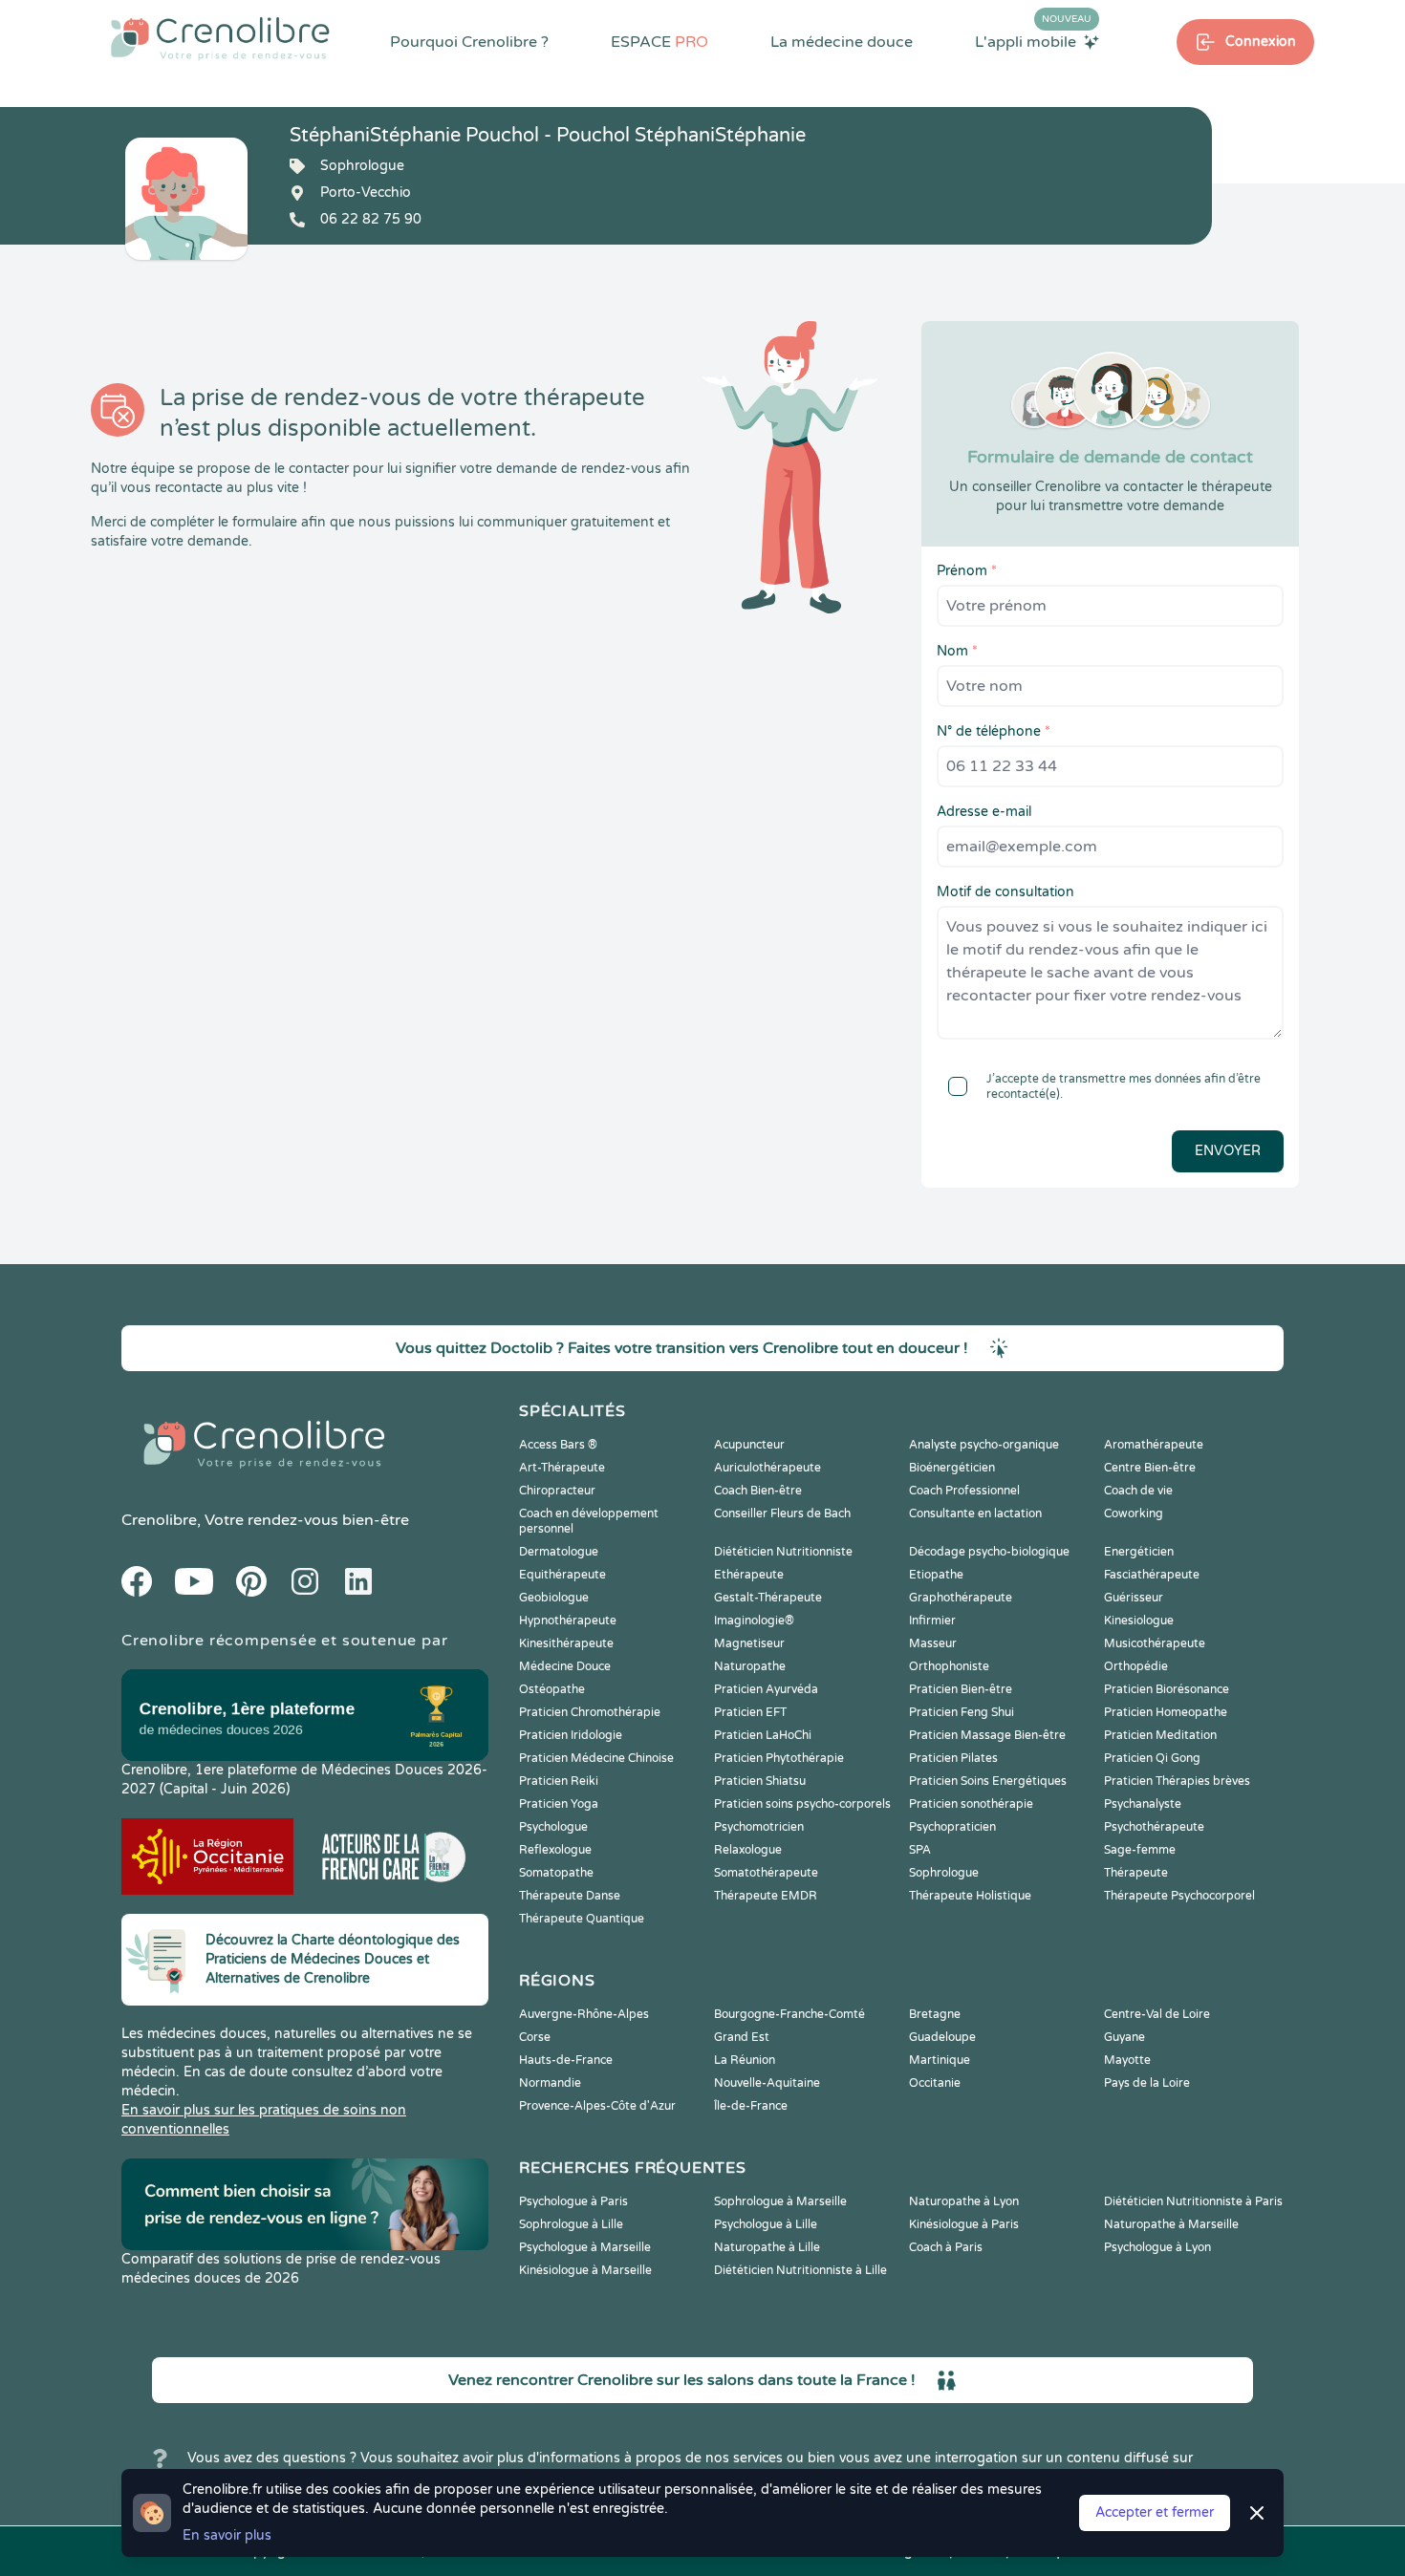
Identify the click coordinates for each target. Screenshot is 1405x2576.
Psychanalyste (1143, 1804)
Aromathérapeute (1154, 1445)
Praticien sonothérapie (971, 1804)
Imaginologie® (754, 1621)
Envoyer (1228, 1151)
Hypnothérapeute (568, 1621)
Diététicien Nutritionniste (783, 1552)
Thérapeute (1136, 1873)
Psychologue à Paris (573, 2201)
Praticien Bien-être (961, 1689)
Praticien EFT (750, 1712)
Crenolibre (159, 1520)
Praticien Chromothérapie (590, 1712)
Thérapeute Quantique (582, 1919)
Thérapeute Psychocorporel (1179, 1896)
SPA (920, 1850)
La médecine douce (842, 42)
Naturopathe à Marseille (1171, 2224)
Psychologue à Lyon (1157, 2247)
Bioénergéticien (952, 1468)
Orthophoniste (949, 1666)
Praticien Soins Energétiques (988, 1781)
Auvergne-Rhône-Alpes (584, 2014)
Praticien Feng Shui (962, 1712)
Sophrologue (944, 1873)
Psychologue (553, 1827)
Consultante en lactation (975, 1513)
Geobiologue (554, 1598)
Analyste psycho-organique (984, 1445)
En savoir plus (227, 2535)
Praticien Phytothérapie (779, 1758)
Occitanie (935, 2083)
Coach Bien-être (758, 1491)
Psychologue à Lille (766, 2224)
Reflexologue (555, 1850)
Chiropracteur (557, 1491)
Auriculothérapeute (767, 1468)
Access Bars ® (558, 1445)
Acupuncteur (749, 1445)
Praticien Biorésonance (1167, 1689)
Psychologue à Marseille (585, 2247)
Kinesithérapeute (566, 1643)
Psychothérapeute (1154, 1827)
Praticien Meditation (1160, 1735)
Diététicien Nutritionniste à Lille (800, 2270)
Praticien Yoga (559, 1804)
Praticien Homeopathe (1166, 1712)
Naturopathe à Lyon (964, 2201)
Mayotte (1127, 2060)
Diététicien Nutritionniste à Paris (1193, 2201)
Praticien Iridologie (571, 1735)
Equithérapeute (562, 1575)
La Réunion (745, 2060)
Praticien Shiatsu (760, 1781)
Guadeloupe (942, 2037)
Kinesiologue (1139, 1621)
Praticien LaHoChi (763, 1735)
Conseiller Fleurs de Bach (782, 1513)
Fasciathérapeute (1152, 1575)
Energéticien (1139, 1552)
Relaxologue (748, 1850)
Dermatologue (559, 1552)
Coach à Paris (946, 2247)
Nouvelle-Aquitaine (767, 2083)
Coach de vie (1138, 1491)
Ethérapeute (749, 1575)
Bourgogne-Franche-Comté (789, 2014)
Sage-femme (1140, 1850)
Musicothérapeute (1155, 1643)
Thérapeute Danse (570, 1896)
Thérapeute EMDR (766, 1896)
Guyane (1124, 2037)
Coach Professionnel (964, 1491)
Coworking (1134, 1513)
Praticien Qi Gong (1152, 1758)
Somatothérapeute (766, 1873)
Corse (535, 2037)
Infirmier (932, 1621)
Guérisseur (1134, 1598)
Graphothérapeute (961, 1598)
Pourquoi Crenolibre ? (469, 42)
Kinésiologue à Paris (964, 2224)
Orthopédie (1136, 1666)
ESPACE (659, 42)
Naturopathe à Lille (767, 2247)
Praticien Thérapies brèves (1177, 1781)
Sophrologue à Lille (571, 2224)
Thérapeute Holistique (970, 1896)
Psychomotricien (759, 1827)
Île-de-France (751, 2106)
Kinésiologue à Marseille (585, 2270)
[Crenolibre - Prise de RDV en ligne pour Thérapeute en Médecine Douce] (220, 38)
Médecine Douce (565, 1666)
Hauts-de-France (566, 2060)
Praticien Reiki (559, 1781)
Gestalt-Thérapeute (768, 1598)
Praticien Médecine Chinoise (596, 1758)
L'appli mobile (1033, 41)
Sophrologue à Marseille (780, 2201)
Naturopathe (750, 1666)
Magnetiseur (749, 1643)
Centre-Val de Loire (1157, 2014)
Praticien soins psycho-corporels (802, 1804)
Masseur (933, 1643)
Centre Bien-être (1150, 1468)
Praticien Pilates (953, 1758)
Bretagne (935, 2014)
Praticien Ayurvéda (766, 1689)
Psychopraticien (952, 1827)
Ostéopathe (552, 1689)
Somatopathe (556, 1873)
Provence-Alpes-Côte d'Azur (597, 2106)
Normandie (550, 2083)
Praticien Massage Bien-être (987, 1735)
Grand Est (742, 2037)
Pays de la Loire (1147, 2083)
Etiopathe (936, 1575)
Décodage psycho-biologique (989, 1552)
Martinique (940, 2060)
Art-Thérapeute (562, 1468)
